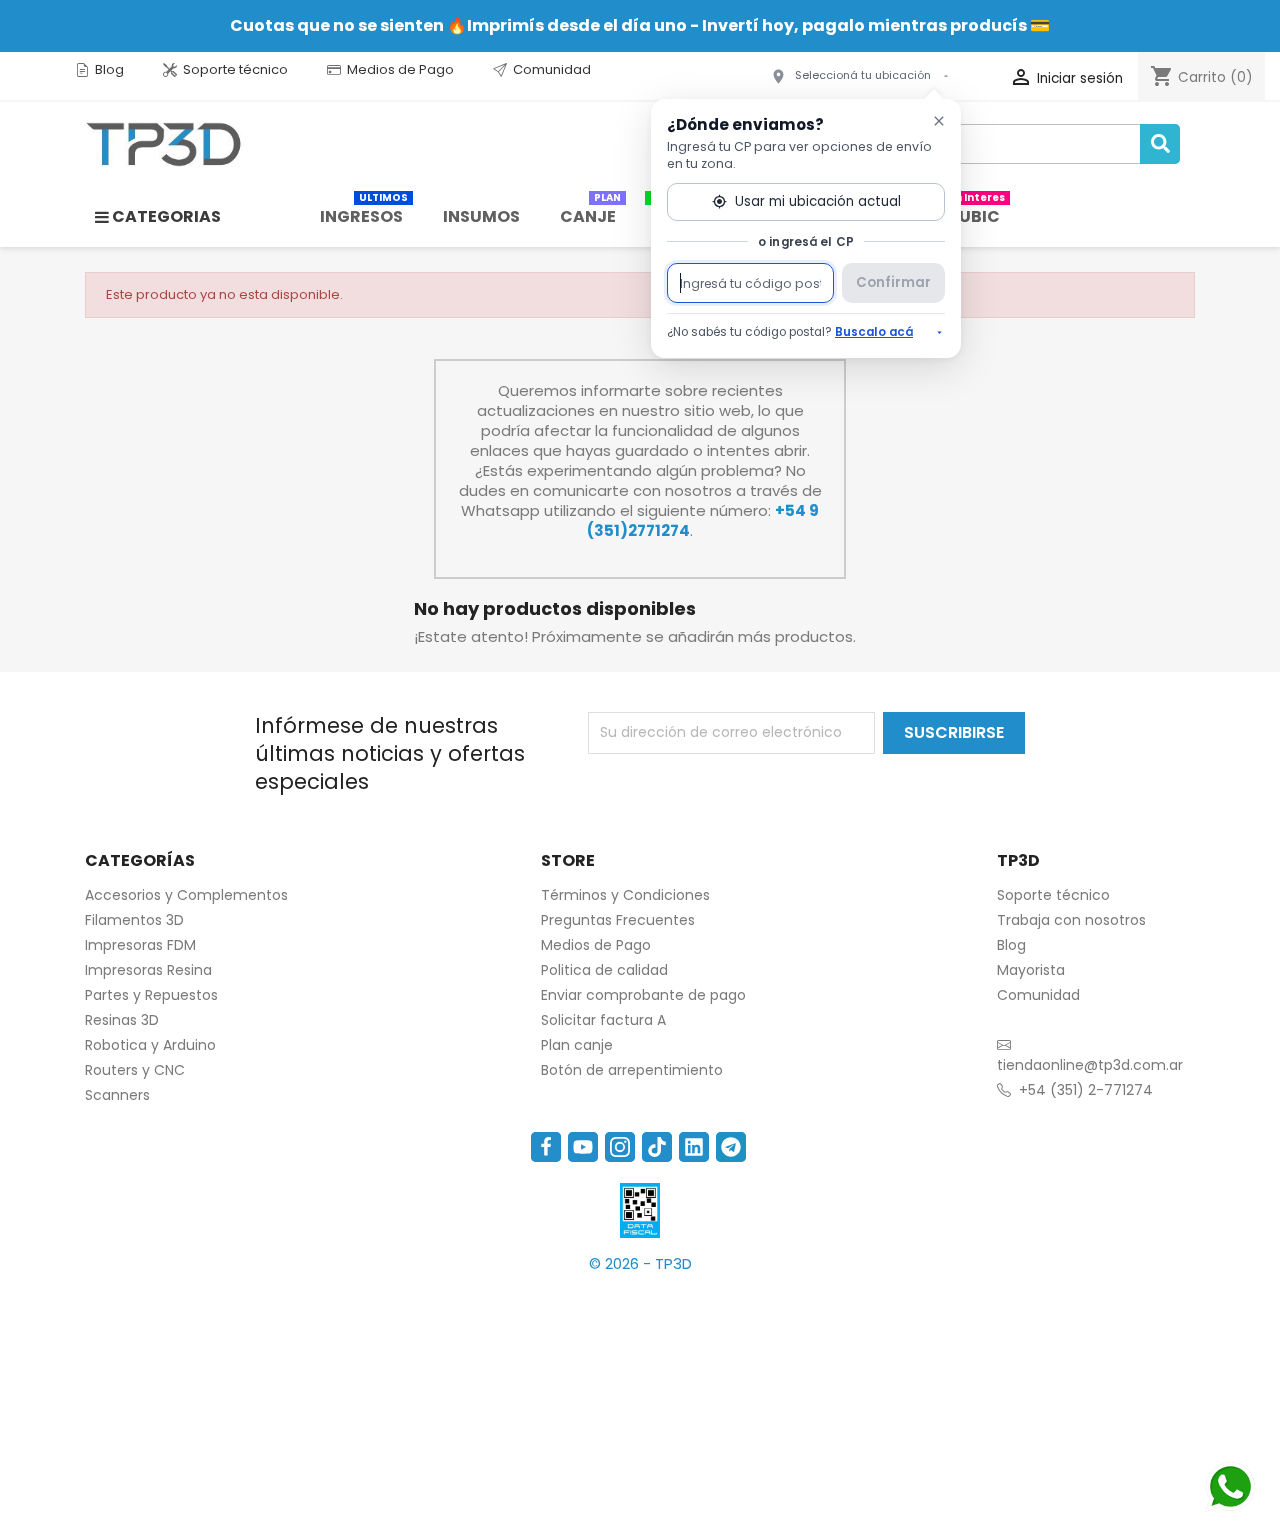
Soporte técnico (235, 69)
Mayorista (1031, 970)
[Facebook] (546, 1147)
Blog (109, 69)
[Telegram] (731, 1147)
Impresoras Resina (148, 970)
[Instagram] (620, 1147)
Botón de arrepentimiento (632, 1070)
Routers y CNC (135, 1070)
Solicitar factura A (603, 1020)
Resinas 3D (122, 1020)
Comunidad (552, 69)
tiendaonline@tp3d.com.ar (1090, 1065)
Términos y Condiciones (625, 895)
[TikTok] (657, 1147)
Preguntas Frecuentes (618, 920)
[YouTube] (583, 1147)
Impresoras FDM (140, 945)
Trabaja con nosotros (1071, 920)
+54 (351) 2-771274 (1086, 1090)
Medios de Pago (400, 69)
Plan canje (577, 1045)
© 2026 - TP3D (640, 1263)
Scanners (117, 1095)
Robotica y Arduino (150, 1045)
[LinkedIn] (694, 1147)
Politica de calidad (604, 970)
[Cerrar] (939, 121)
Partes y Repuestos (151, 995)
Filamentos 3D (134, 920)
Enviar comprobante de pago (643, 995)
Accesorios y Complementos (186, 895)
